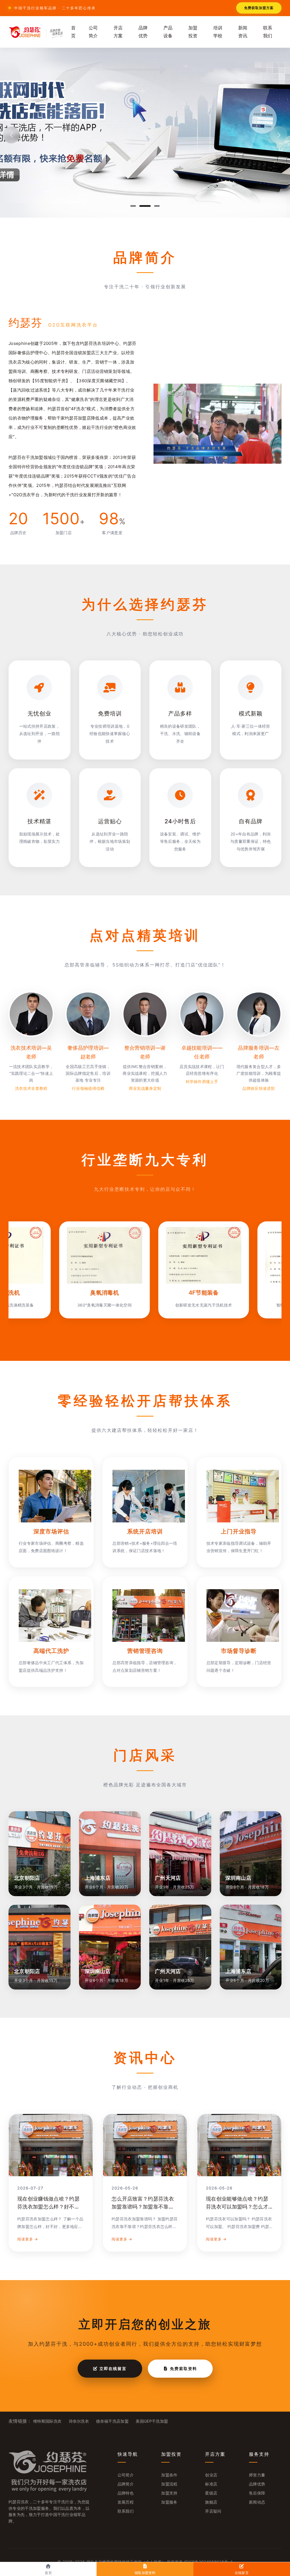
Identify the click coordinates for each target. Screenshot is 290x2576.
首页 (73, 32)
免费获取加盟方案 (259, 8)
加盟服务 (169, 2502)
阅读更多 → (28, 2239)
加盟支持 (169, 2493)
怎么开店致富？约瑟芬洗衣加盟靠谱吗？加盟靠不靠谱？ (143, 2207)
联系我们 (268, 32)
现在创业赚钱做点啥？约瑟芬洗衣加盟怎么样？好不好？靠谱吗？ (48, 2207)
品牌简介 (126, 2484)
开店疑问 (213, 2511)
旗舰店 (211, 2502)
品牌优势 (143, 32)
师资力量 (257, 2475)
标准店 (211, 2484)
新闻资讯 (243, 32)
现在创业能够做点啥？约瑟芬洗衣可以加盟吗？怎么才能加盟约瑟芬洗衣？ (237, 2207)
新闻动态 (257, 2502)
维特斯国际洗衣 (47, 2421)
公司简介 (93, 32)
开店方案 (118, 32)
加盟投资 (193, 32)
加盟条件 (169, 2475)
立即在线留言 (112, 2368)
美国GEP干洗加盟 (152, 2421)
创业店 (211, 2475)
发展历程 (126, 2502)
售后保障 (257, 2493)
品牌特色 (126, 2493)
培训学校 (218, 32)
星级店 (211, 2493)
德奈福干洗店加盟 (112, 2421)
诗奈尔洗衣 (79, 2421)
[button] (133, 206)
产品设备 (168, 32)
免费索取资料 (183, 2368)
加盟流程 (169, 2484)
